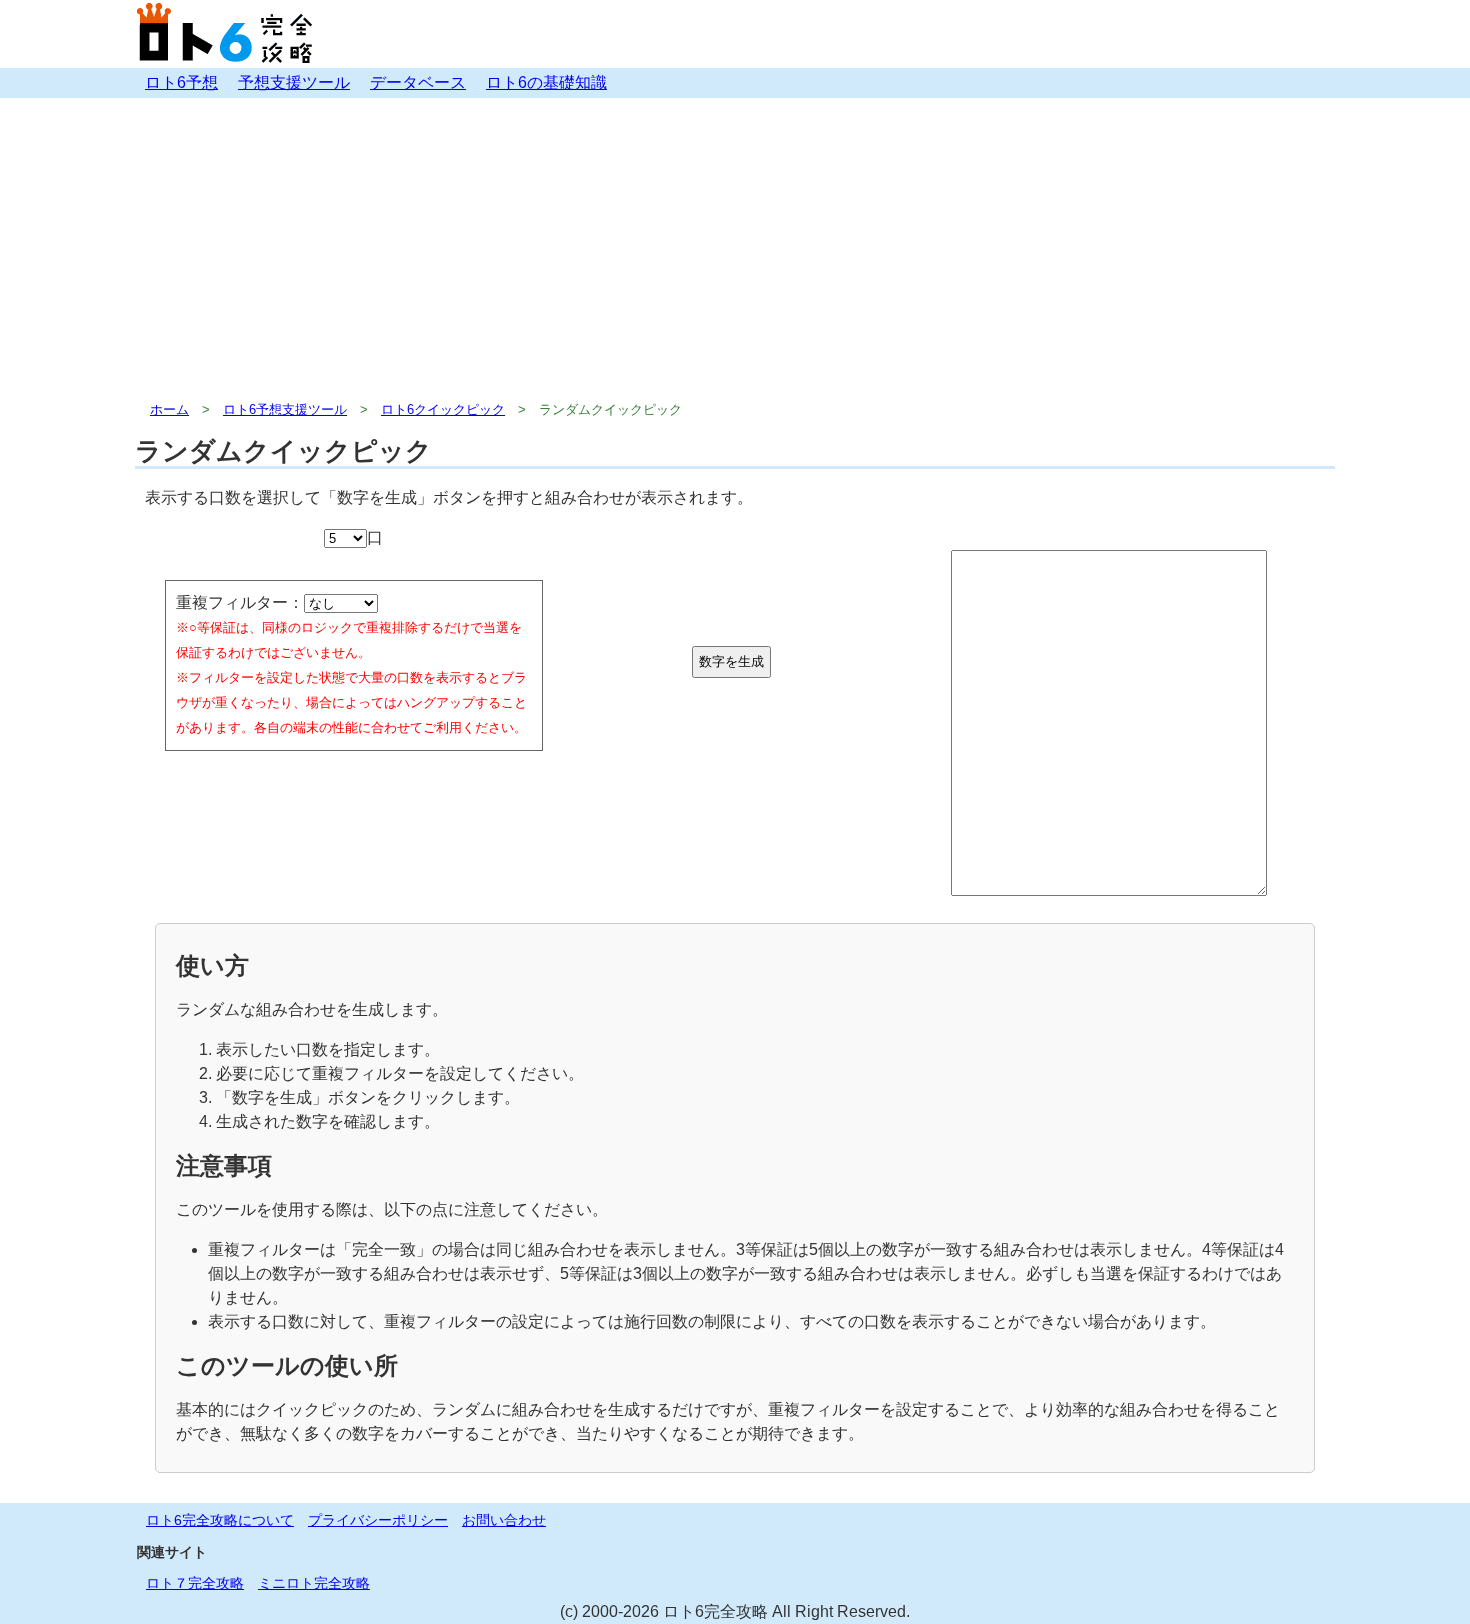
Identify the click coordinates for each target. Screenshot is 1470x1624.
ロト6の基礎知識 (546, 82)
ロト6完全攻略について (220, 1520)
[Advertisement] (735, 248)
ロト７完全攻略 (195, 1583)
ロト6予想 (181, 82)
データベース (418, 82)
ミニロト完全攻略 (314, 1583)
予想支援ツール (294, 82)
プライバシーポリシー (378, 1520)
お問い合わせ (504, 1520)
